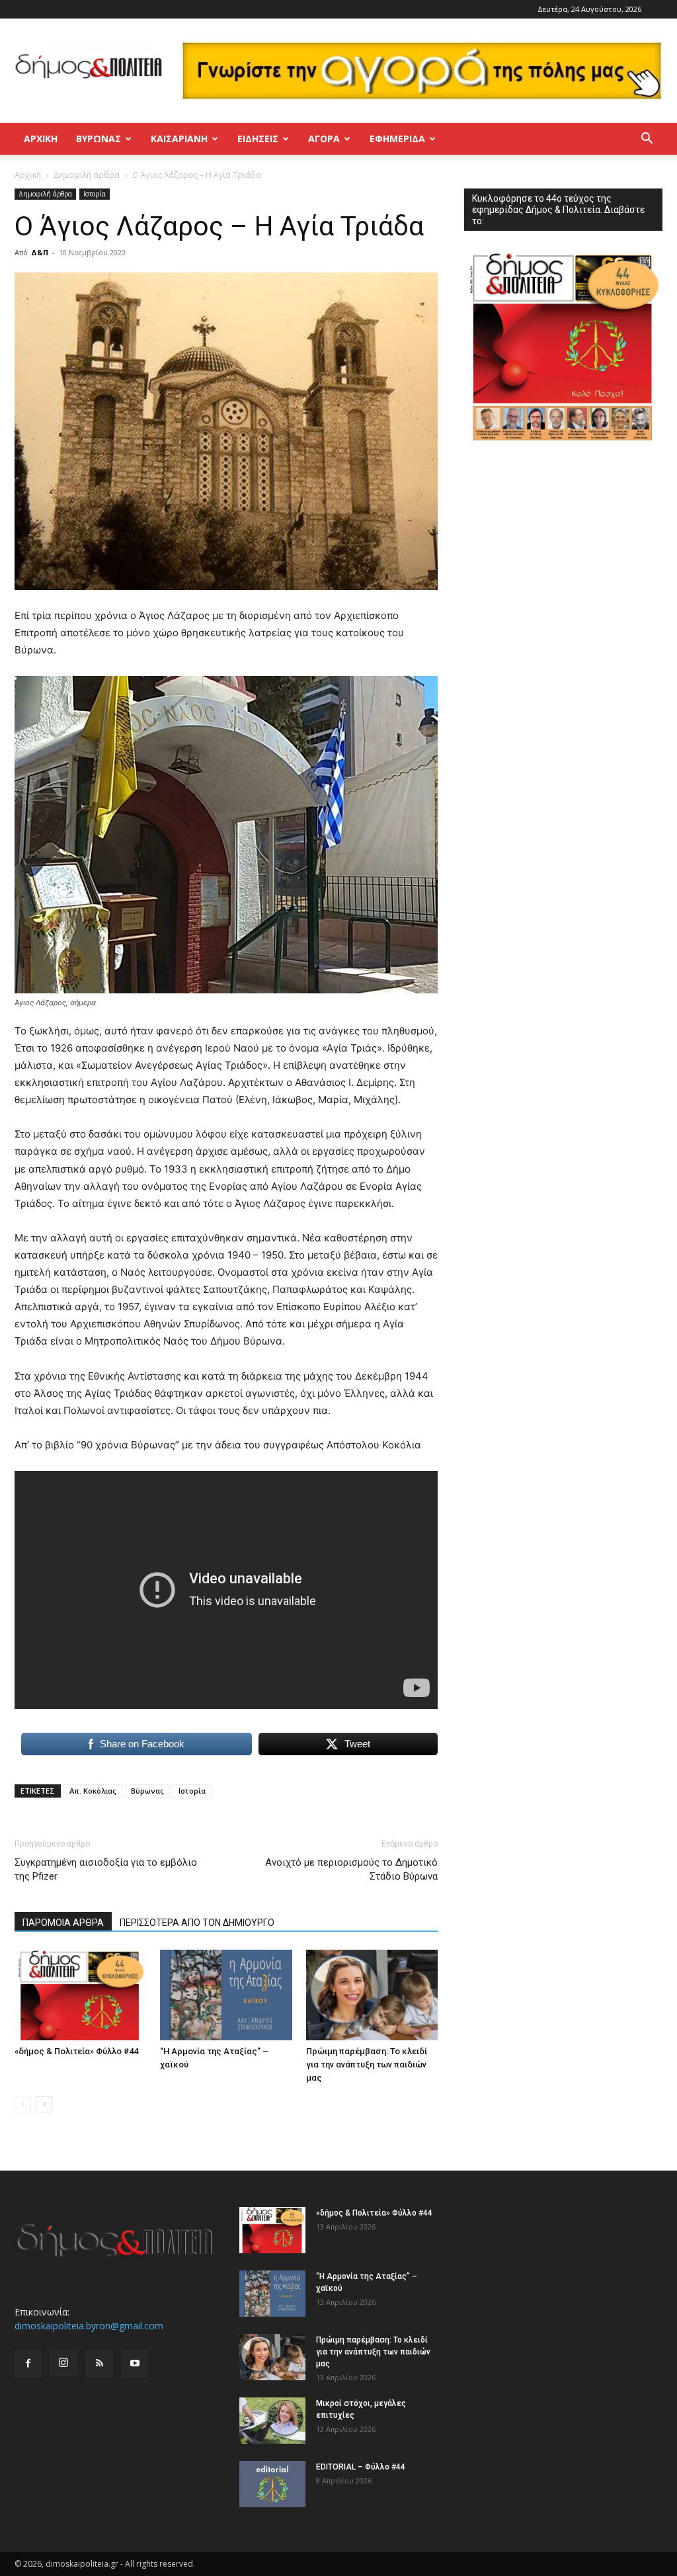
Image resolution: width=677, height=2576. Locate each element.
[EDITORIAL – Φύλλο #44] (272, 2484)
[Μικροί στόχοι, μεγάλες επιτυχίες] (272, 2421)
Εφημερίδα (397, 139)
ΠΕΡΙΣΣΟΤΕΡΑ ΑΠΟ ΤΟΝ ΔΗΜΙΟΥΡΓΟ (197, 1923)
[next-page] (44, 2104)
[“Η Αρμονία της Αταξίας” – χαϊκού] (226, 1995)
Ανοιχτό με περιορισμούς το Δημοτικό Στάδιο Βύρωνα (351, 1869)
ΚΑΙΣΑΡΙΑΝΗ (179, 139)
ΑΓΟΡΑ (324, 139)
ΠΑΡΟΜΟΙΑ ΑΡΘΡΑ (63, 1923)
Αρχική (41, 139)
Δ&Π (40, 252)
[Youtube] (135, 2364)
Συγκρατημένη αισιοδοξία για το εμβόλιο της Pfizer (106, 1869)
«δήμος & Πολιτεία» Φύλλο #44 (76, 2051)
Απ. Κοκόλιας (93, 1791)
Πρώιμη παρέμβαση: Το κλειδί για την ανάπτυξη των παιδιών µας (367, 2064)
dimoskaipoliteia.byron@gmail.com (89, 2326)
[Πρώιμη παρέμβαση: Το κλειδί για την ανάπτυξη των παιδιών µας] (372, 1995)
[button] (647, 140)
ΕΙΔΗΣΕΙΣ (258, 139)
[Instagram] (63, 2363)
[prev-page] (23, 2104)
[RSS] (99, 2364)
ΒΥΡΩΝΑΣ (99, 139)
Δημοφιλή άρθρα (87, 175)
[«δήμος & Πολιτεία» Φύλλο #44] (80, 1995)
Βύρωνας (147, 1791)
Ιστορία (95, 194)
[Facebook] (28, 2364)
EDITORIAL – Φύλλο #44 (361, 2467)
